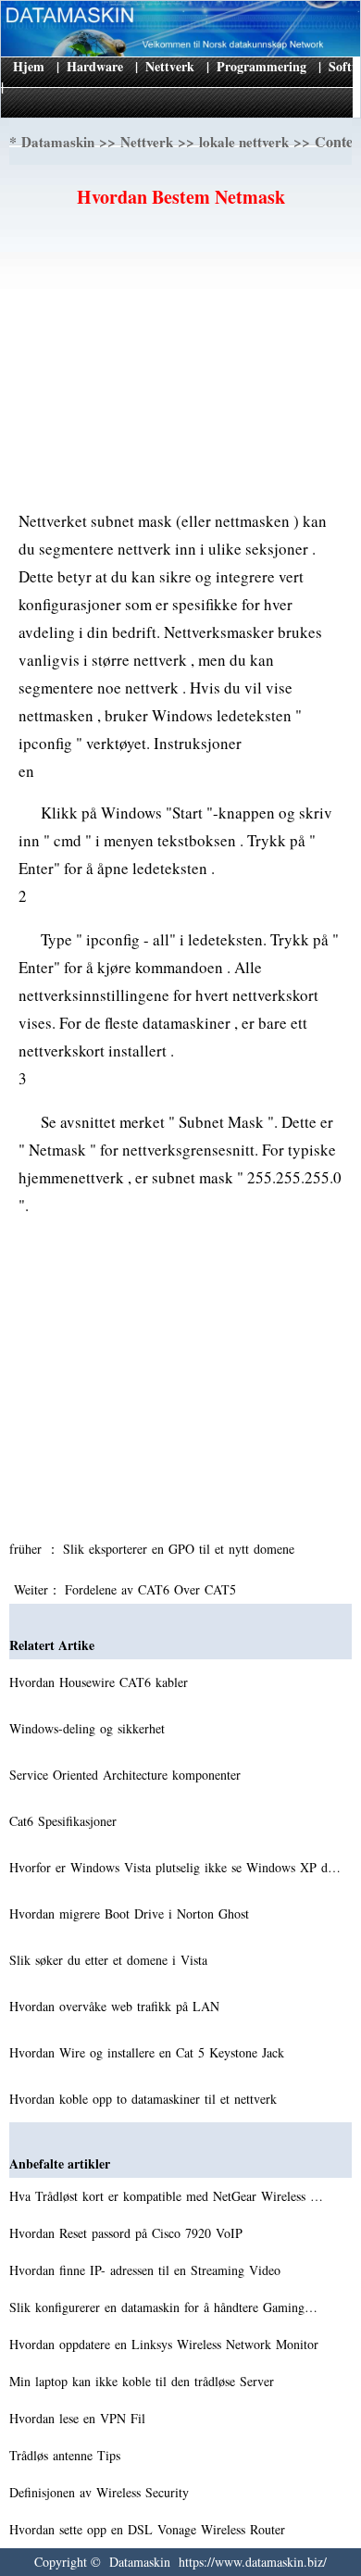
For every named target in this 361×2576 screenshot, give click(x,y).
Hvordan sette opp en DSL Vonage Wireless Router (149, 2529)
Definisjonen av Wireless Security (101, 2492)
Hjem (29, 66)
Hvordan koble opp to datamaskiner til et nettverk (145, 2099)
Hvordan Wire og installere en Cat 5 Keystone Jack (149, 2052)
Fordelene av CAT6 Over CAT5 (153, 1589)
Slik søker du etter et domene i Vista (111, 1960)
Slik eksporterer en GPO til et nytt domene (181, 1549)
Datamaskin (58, 142)
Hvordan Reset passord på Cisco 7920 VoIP (128, 2233)
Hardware (95, 66)
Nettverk (170, 66)
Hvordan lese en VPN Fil (80, 2418)
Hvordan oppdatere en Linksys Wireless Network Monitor (166, 2344)
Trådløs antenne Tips (67, 2455)
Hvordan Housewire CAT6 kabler (101, 1682)
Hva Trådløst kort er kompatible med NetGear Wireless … (166, 2196)
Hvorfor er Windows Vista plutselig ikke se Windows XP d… (175, 1867)
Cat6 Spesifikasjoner (65, 1821)
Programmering (261, 66)
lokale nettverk (244, 142)
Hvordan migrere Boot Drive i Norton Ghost (131, 1913)
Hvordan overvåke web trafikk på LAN (117, 2006)
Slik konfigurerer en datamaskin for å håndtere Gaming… (163, 2307)
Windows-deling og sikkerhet (89, 1728)
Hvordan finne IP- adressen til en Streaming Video (147, 2270)
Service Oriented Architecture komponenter (127, 1775)
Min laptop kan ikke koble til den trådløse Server (144, 2381)
